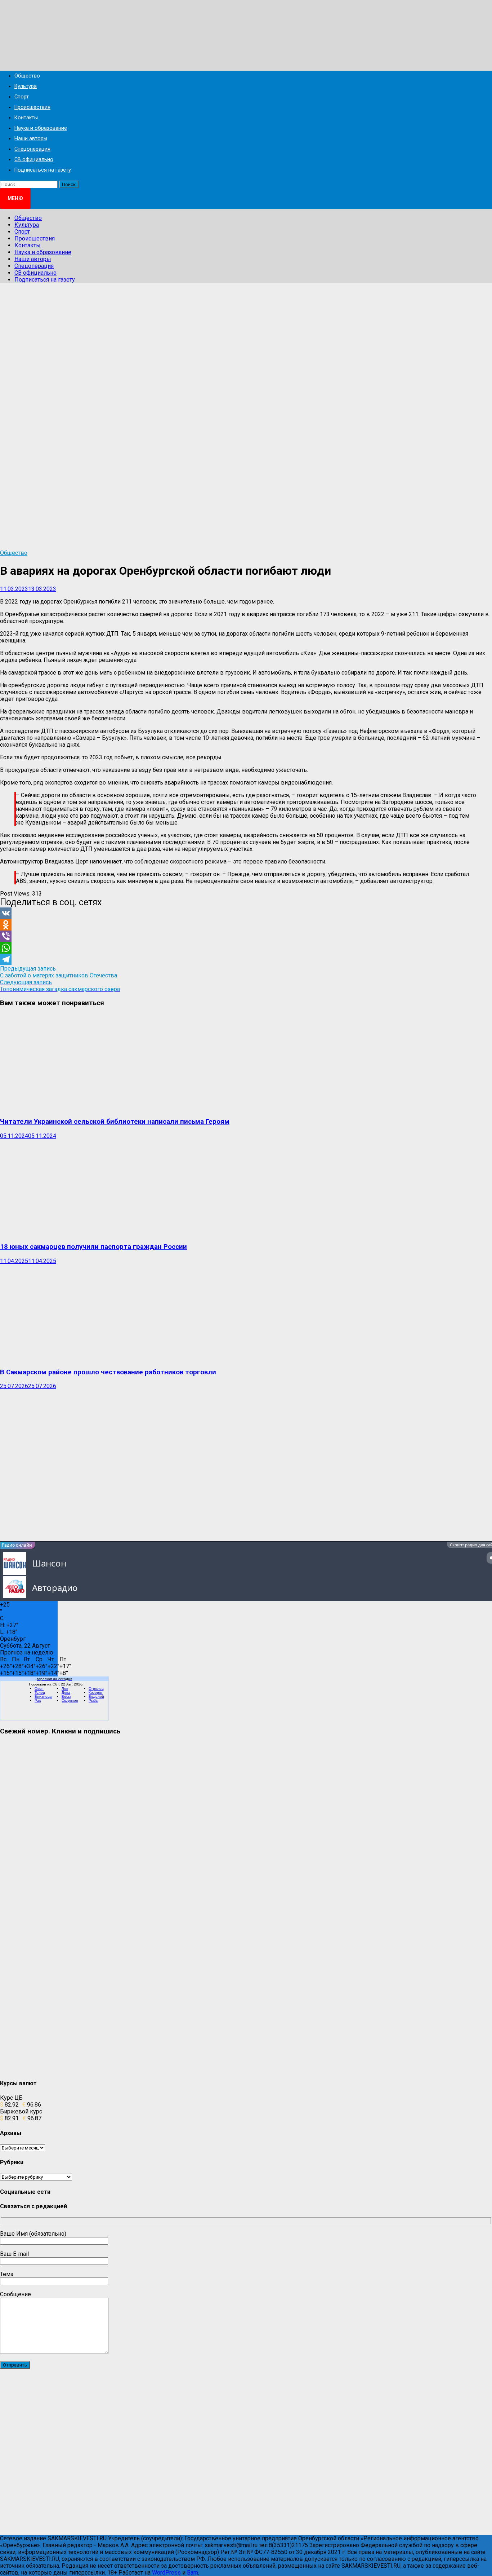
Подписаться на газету (43, 170)
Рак (38, 1700)
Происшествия (32, 107)
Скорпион (70, 1700)
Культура (26, 86)
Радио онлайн (17, 1545)
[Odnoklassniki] (246, 925)
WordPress (166, 2573)
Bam (193, 2573)
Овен (39, 1689)
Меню (15, 198)
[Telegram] (246, 959)
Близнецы (43, 1696)
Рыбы (93, 1700)
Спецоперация (32, 149)
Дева (66, 1693)
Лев (65, 1689)
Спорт (22, 97)
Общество (27, 76)
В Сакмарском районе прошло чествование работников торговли (108, 1372)
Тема (7, 2274)
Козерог (96, 1693)
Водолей (96, 1696)
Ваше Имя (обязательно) (33, 2234)
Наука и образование (41, 128)
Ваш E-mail (14, 2254)
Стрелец (96, 1689)
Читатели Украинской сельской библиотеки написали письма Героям (115, 1122)
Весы (66, 1696)
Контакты (26, 118)
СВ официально (34, 160)
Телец (40, 1693)
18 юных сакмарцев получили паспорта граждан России (93, 1247)
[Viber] (246, 936)
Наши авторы (31, 139)
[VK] (246, 913)
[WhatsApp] (246, 948)
